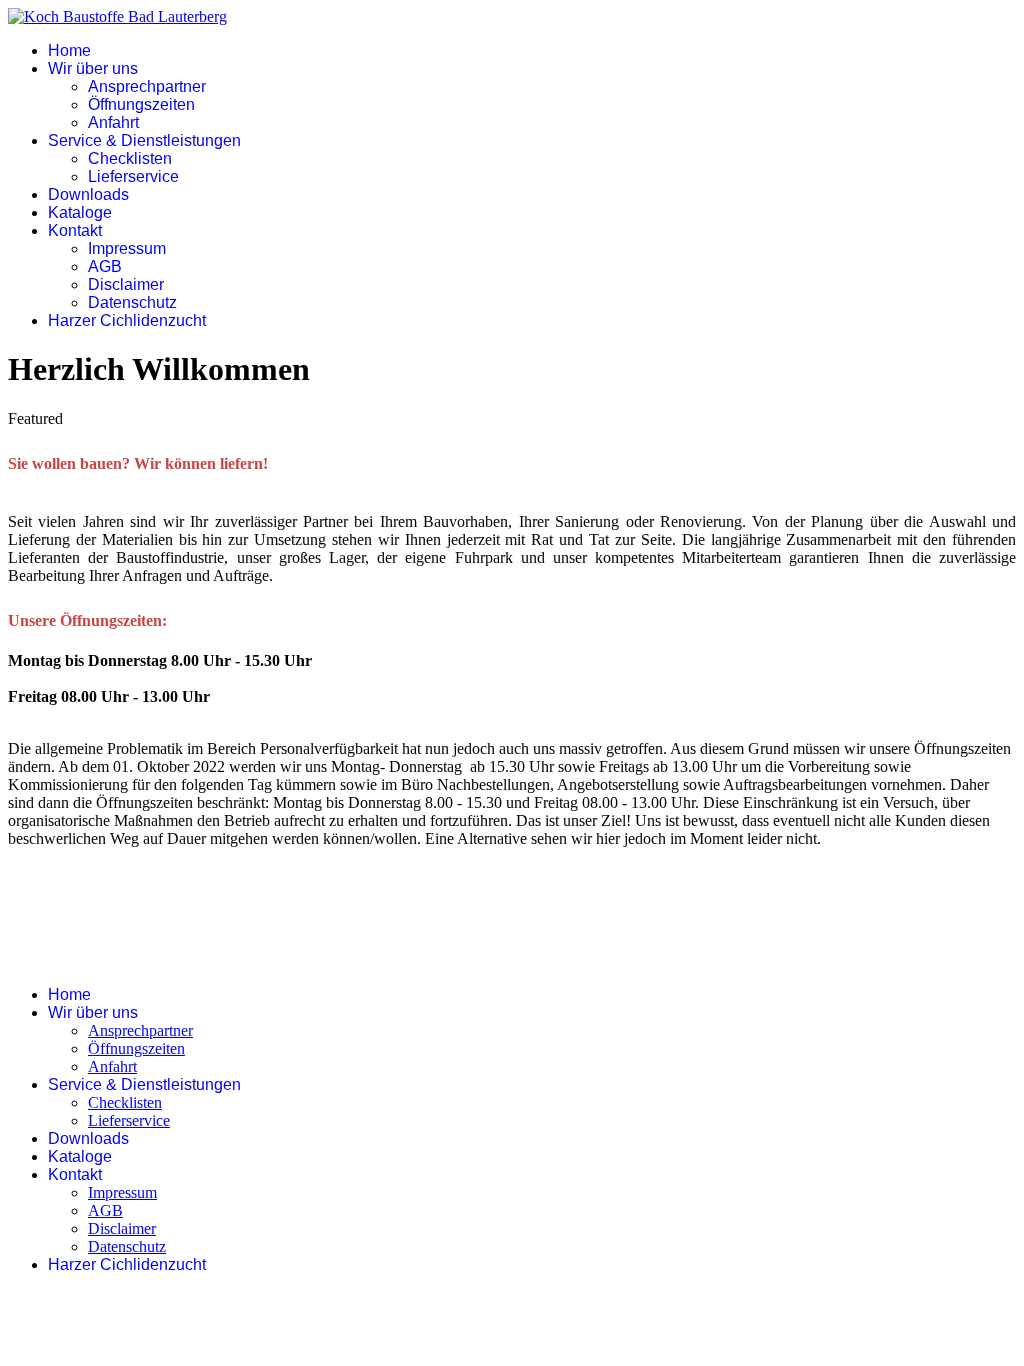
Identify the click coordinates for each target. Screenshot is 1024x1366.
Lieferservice (133, 176)
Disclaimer (126, 284)
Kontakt (75, 230)
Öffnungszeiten (141, 104)
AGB (105, 266)
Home (69, 50)
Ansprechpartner (147, 86)
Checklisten (130, 158)
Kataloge (80, 212)
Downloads (88, 194)
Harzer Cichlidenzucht (127, 320)
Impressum (127, 248)
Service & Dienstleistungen (144, 140)
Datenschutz (132, 302)
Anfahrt (113, 122)
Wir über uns (93, 68)
